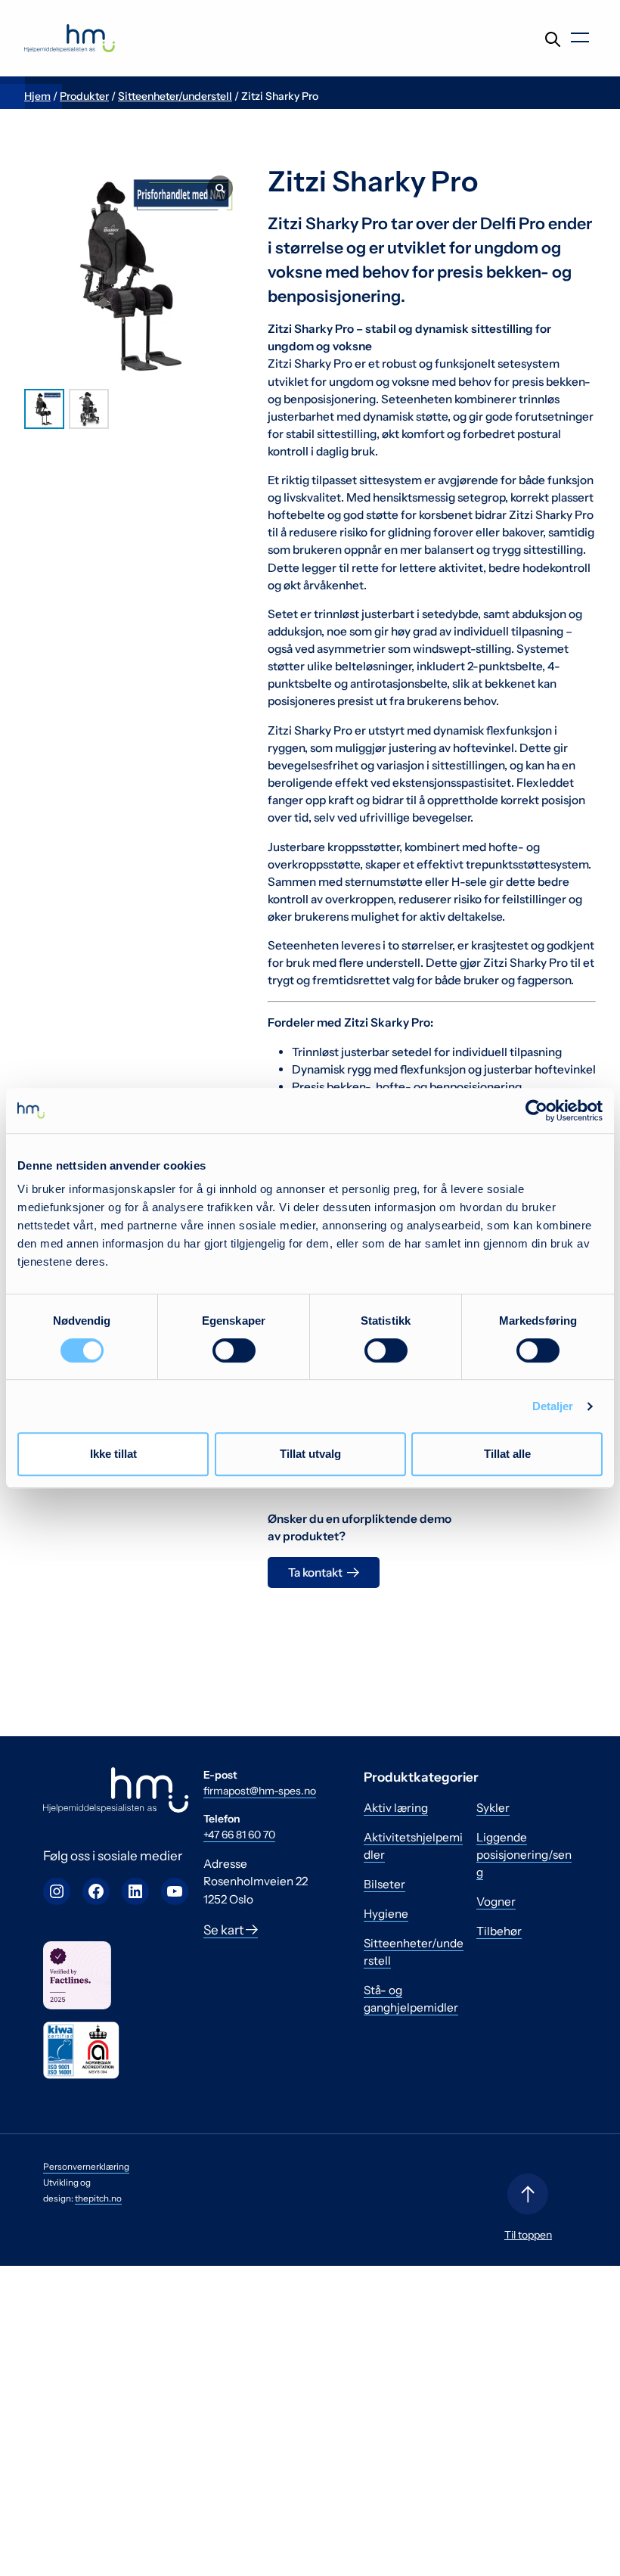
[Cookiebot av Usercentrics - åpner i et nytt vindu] (536, 1111)
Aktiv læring (396, 1808)
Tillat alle (507, 1454)
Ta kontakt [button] (315, 1572)
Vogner (496, 1902)
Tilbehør (499, 1931)
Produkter (84, 96)
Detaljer (553, 1406)
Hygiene (386, 1914)
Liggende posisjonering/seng (524, 1855)
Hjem (37, 96)
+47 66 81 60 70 (239, 1835)
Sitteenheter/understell (175, 96)
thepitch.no (98, 2198)
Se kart (225, 1930)
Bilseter (384, 1884)
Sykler (493, 1808)
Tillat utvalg (310, 1454)
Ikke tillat (113, 1454)
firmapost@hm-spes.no (260, 1791)
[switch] (234, 1350)
